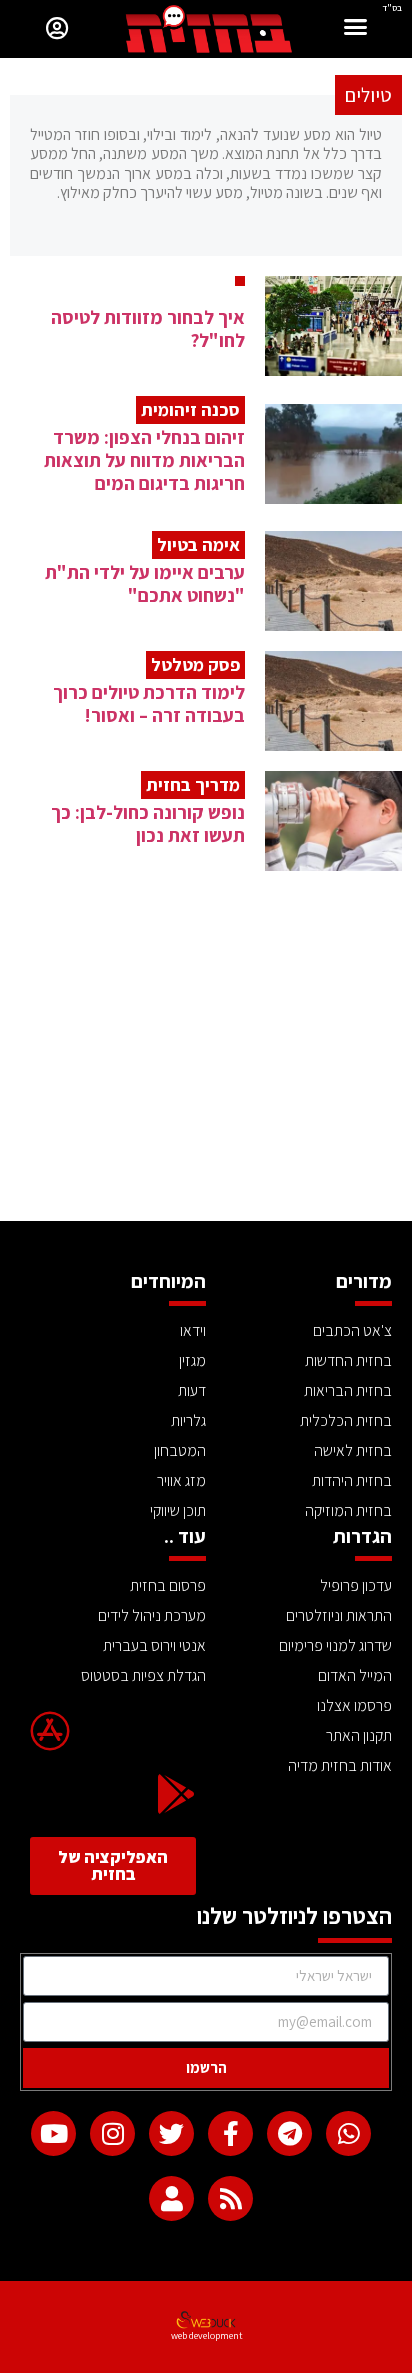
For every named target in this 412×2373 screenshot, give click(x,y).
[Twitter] (171, 2133)
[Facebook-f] (230, 2133)
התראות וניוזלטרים (339, 1615)
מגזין (192, 1360)
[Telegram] (289, 2133)
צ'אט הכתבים (352, 1330)
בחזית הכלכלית (346, 1420)
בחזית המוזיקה (348, 1510)
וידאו (193, 1330)
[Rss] (230, 2198)
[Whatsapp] (348, 2133)
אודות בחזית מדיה (340, 1765)
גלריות (188, 1420)
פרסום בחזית (168, 1585)
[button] (356, 29)
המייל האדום (355, 1675)
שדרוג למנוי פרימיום (335, 1645)
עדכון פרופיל (356, 1585)
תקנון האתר (359, 1735)
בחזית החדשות (348, 1360)
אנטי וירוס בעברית (154, 1645)
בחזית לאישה (353, 1450)
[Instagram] (112, 2133)
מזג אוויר (181, 1480)
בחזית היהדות (352, 1480)
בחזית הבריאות (348, 1390)
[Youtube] (53, 2133)
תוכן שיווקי (178, 1510)
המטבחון (180, 1450)
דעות (192, 1390)
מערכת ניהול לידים (152, 1615)
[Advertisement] (206, 1071)
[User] (171, 2198)
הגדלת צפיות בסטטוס (143, 1675)
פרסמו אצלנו (354, 1705)
